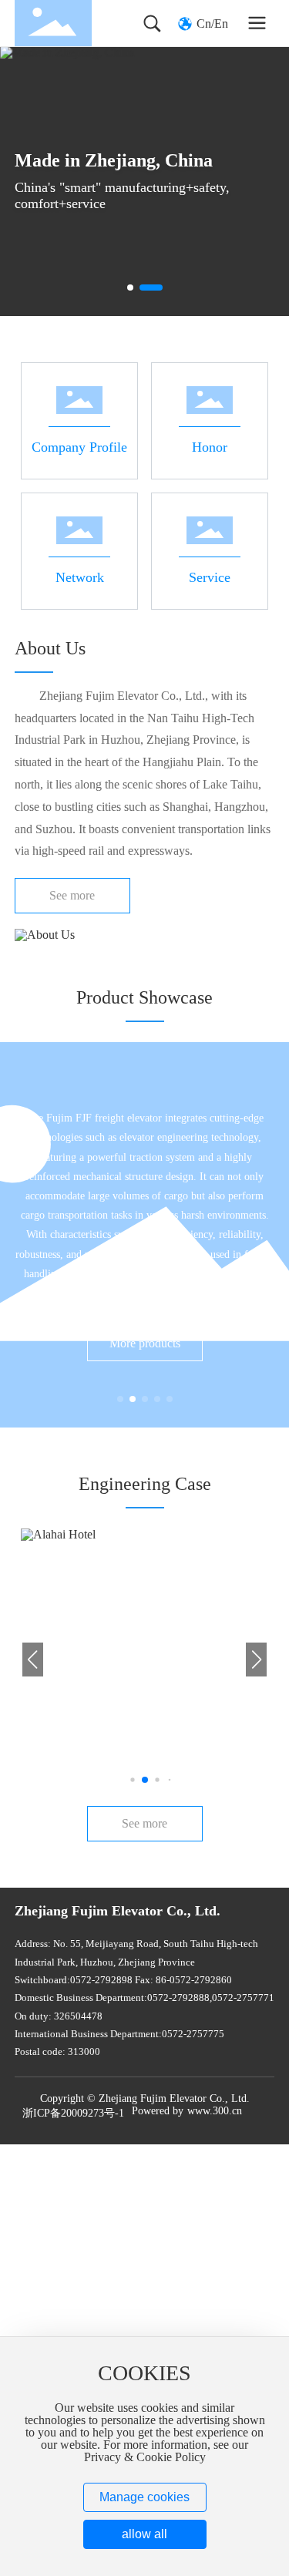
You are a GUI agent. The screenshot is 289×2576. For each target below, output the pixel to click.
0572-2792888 (178, 1998)
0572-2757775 (193, 2034)
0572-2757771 (243, 1998)
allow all (144, 2534)
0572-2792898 (101, 1980)
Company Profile (63, 370)
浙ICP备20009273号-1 (73, 2113)
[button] (130, 288)
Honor (168, 370)
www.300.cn (215, 2111)
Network (43, 500)
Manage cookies (144, 2497)
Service (170, 500)
